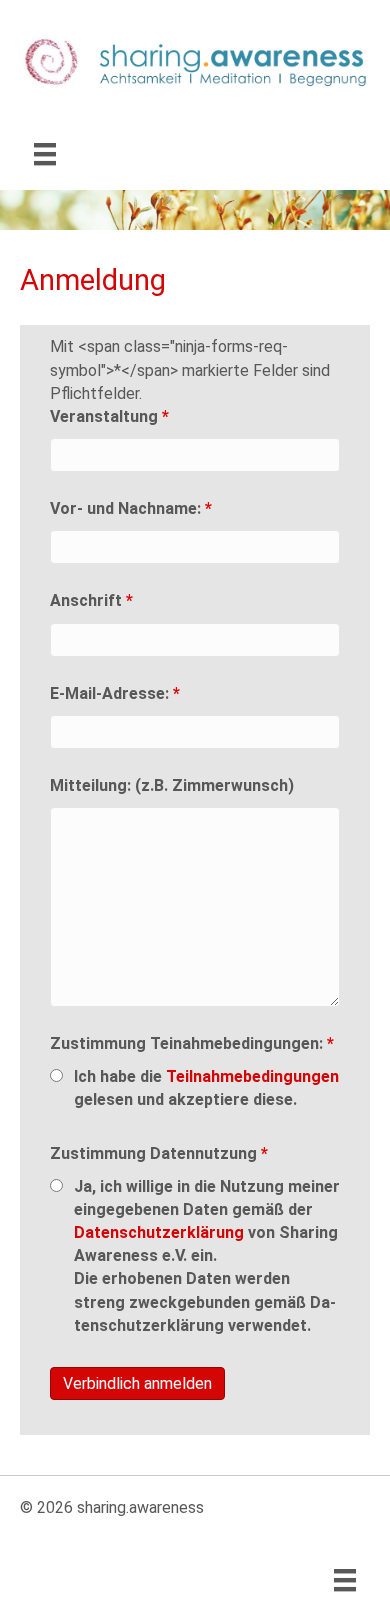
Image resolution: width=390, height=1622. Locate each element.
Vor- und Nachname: (131, 508)
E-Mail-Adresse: (115, 693)
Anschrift (91, 600)
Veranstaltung (109, 416)
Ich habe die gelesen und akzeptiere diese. (206, 1088)
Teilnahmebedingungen (252, 1076)
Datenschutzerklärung (159, 1232)
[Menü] (45, 154)
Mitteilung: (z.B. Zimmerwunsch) (172, 785)
